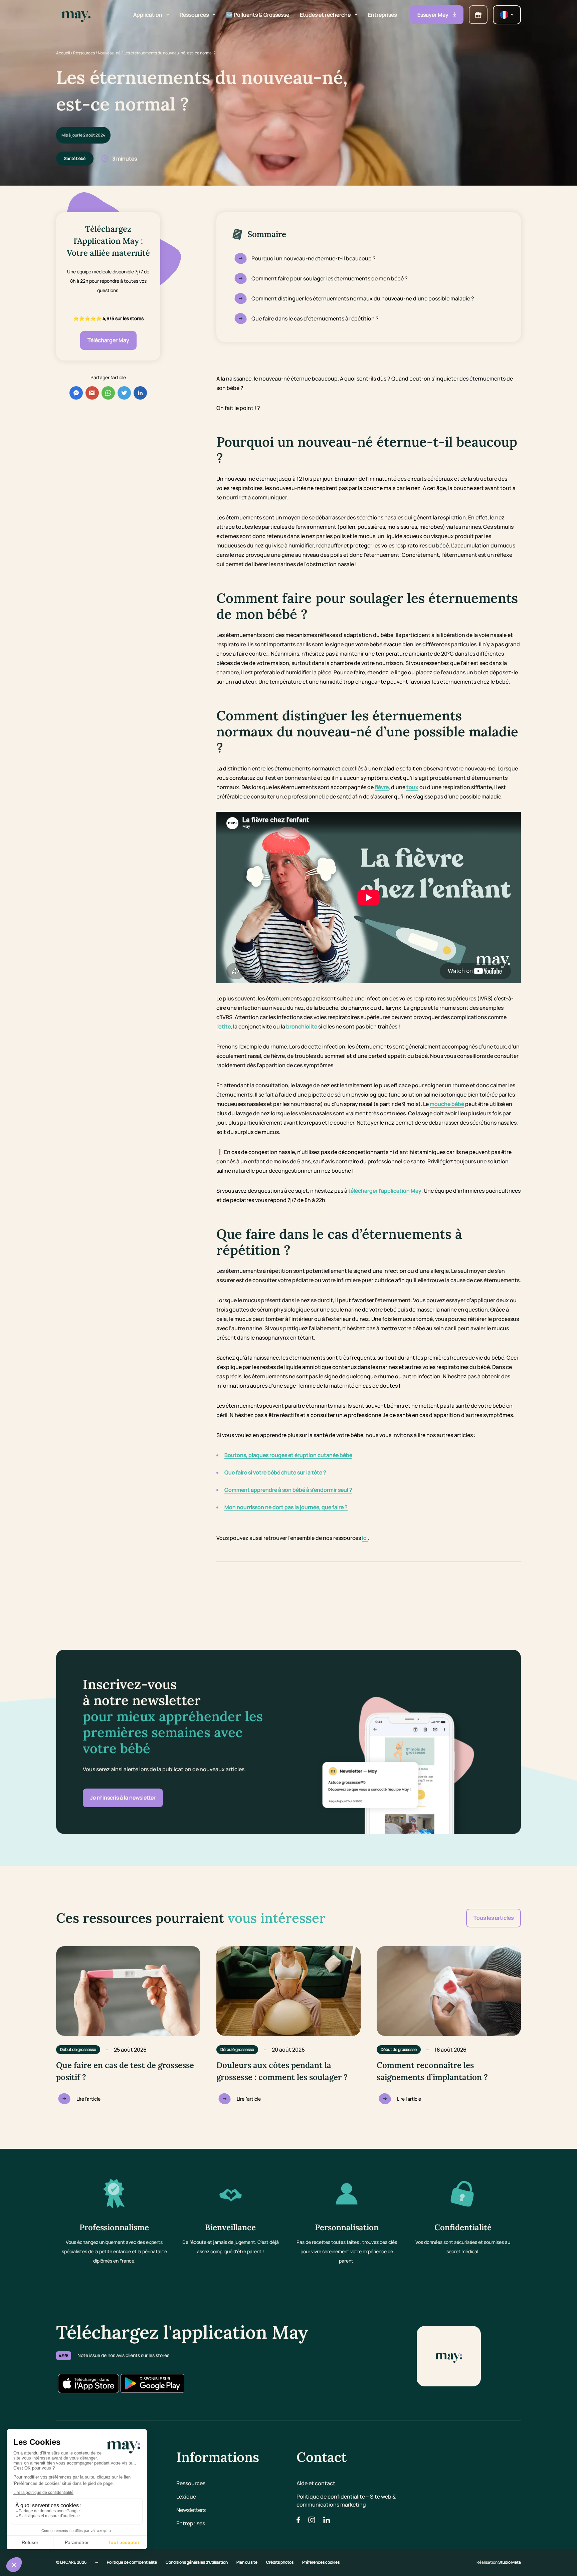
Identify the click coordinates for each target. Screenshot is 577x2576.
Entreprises (191, 2523)
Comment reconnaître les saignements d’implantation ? (432, 2071)
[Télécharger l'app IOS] (88, 2383)
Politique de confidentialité (132, 2562)
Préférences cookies (321, 2562)
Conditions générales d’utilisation (197, 2562)
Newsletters (191, 2510)
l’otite (224, 1026)
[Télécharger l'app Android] (152, 2383)
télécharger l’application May (385, 1191)
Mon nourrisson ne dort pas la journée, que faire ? (286, 1507)
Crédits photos (280, 2562)
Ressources (84, 53)
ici (365, 1538)
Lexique (186, 2497)
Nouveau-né (109, 53)
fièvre (382, 787)
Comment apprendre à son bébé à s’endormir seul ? (288, 1490)
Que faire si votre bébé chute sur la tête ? (275, 1472)
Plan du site (247, 2562)
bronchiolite (302, 1026)
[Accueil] (76, 15)
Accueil (63, 53)
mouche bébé (447, 1104)
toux (412, 787)
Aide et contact (316, 2483)
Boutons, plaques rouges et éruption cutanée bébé (288, 1455)
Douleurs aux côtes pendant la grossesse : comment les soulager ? (282, 2071)
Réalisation (499, 2562)
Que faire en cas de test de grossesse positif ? (125, 2071)
